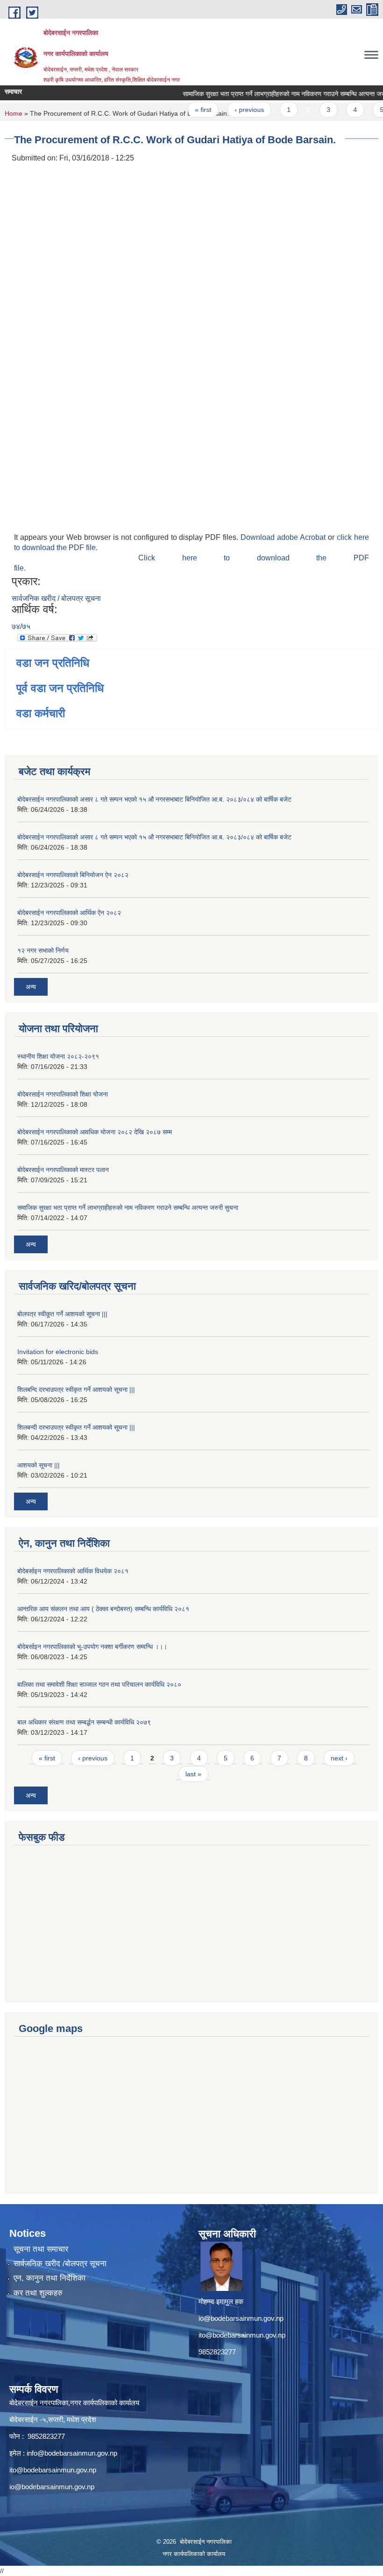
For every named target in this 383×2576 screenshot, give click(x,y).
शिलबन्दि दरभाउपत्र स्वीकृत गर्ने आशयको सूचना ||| (76, 1389)
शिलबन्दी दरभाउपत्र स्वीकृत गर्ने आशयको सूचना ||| (76, 1427)
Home (14, 113)
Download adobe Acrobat (284, 537)
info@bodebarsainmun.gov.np (72, 2453)
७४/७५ (21, 626)
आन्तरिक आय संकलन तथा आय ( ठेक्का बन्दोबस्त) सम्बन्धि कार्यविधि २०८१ (103, 1609)
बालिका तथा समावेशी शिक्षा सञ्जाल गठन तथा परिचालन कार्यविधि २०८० (99, 1684)
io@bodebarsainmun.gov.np (241, 2318)
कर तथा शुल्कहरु (38, 2293)
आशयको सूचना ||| (39, 1465)
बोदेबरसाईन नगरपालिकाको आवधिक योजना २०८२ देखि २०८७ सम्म (95, 1132)
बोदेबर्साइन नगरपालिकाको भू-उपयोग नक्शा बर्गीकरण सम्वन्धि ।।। (92, 1647)
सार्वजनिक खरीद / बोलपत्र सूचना (56, 598)
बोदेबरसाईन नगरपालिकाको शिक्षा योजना (63, 1094)
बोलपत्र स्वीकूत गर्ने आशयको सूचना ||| (62, 1314)
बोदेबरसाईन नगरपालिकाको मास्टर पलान (63, 1170)
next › (339, 1758)
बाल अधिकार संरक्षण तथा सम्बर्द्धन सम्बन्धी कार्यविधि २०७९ (84, 1722)
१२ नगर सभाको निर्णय (43, 950)
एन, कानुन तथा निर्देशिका (50, 2278)
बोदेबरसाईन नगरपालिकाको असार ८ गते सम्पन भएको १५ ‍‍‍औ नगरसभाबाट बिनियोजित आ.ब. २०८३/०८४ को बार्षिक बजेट (154, 799)
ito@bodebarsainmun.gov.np (242, 2335)
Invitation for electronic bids (58, 1352)
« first (188, 110)
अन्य (31, 987)
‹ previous (233, 110)
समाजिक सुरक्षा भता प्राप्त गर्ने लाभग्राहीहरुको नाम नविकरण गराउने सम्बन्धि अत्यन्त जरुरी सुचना (128, 1208)
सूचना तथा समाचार (41, 2249)
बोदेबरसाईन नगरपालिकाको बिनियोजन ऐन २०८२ (73, 875)
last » (193, 1774)
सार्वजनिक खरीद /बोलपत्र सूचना (60, 2264)
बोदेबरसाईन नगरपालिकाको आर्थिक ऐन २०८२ (69, 913)
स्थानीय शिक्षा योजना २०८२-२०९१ (58, 1056)
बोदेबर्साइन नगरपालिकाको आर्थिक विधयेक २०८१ (73, 1571)
